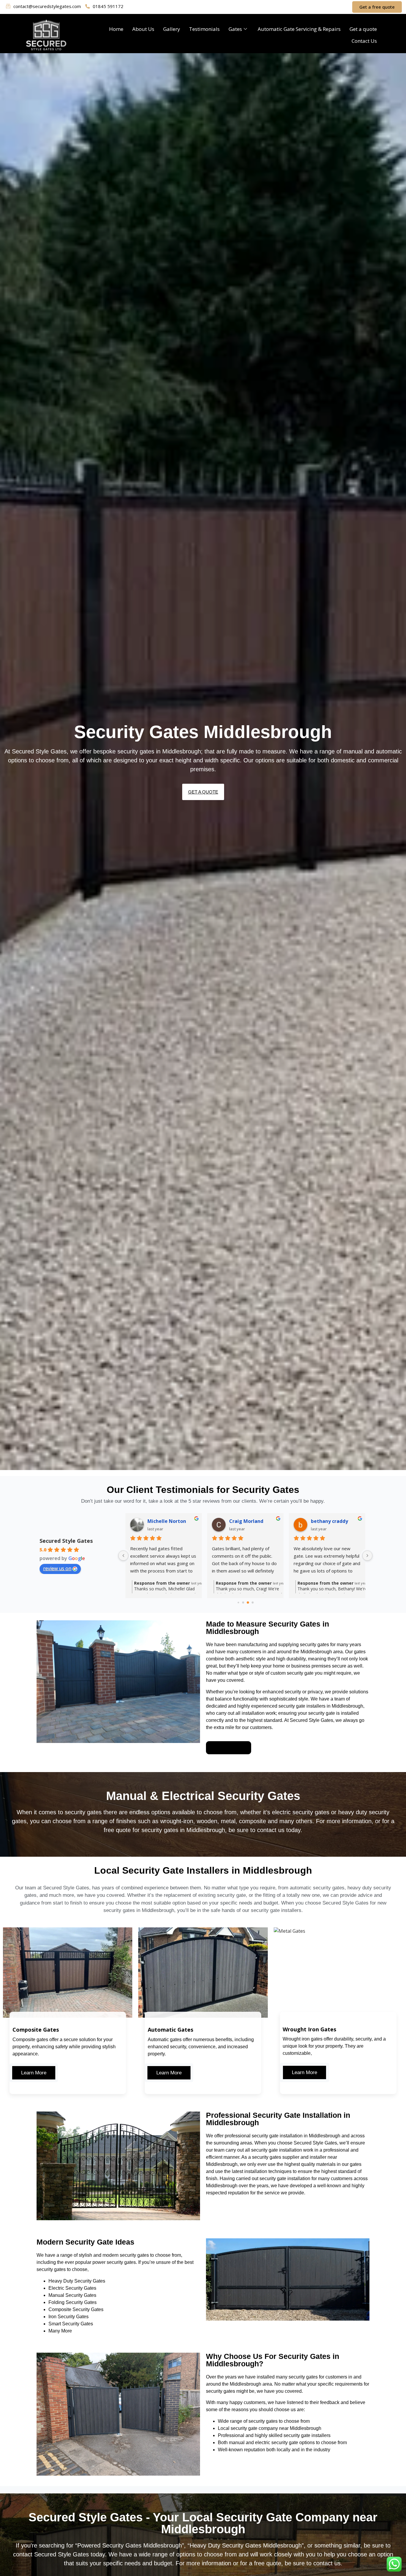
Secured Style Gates (66, 1541)
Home (116, 29)
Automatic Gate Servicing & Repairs (299, 29)
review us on (57, 1568)
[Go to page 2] (248, 1603)
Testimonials (204, 29)
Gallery (172, 29)
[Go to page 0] (238, 1603)
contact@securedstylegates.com (47, 6)
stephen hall (244, 1521)
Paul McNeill (162, 1521)
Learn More (34, 2073)
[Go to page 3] (252, 1603)
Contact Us (364, 41)
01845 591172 (108, 6)
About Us (143, 29)
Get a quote (363, 29)
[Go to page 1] (243, 1603)
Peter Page (324, 1521)
